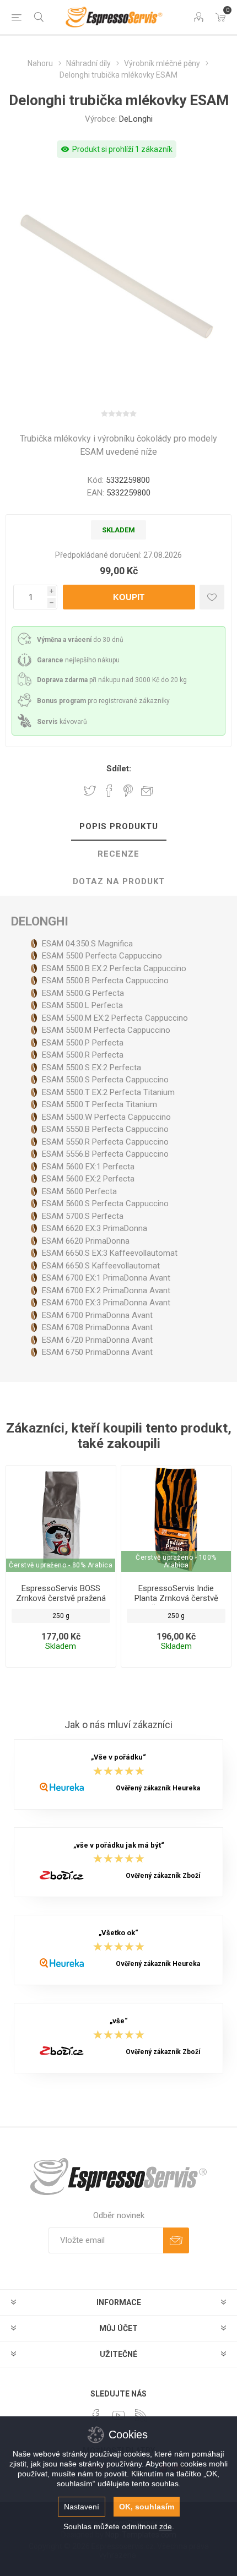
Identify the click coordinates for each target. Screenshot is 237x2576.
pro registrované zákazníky (103, 701)
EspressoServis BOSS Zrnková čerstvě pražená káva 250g (61, 1598)
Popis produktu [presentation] (119, 826)
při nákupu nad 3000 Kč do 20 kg (112, 680)
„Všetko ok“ (118, 1933)
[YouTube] (118, 2415)
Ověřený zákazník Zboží (163, 1876)
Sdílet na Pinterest (128, 791)
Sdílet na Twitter (90, 791)
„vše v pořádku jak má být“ (119, 1845)
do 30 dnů (80, 640)
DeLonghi (136, 119)
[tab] (118, 827)
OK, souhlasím (147, 2507)
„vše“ (119, 2021)
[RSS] (141, 2415)
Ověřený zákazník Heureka (158, 1788)
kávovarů (62, 722)
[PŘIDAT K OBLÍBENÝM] (212, 597)
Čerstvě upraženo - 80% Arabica (61, 1565)
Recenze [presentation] (118, 854)
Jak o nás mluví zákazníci (118, 1725)
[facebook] (96, 2415)
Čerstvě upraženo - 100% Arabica (176, 1561)
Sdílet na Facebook (109, 791)
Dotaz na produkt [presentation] (119, 881)
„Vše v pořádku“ (118, 1758)
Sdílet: (119, 769)
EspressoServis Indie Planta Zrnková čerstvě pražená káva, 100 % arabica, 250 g (176, 1603)
